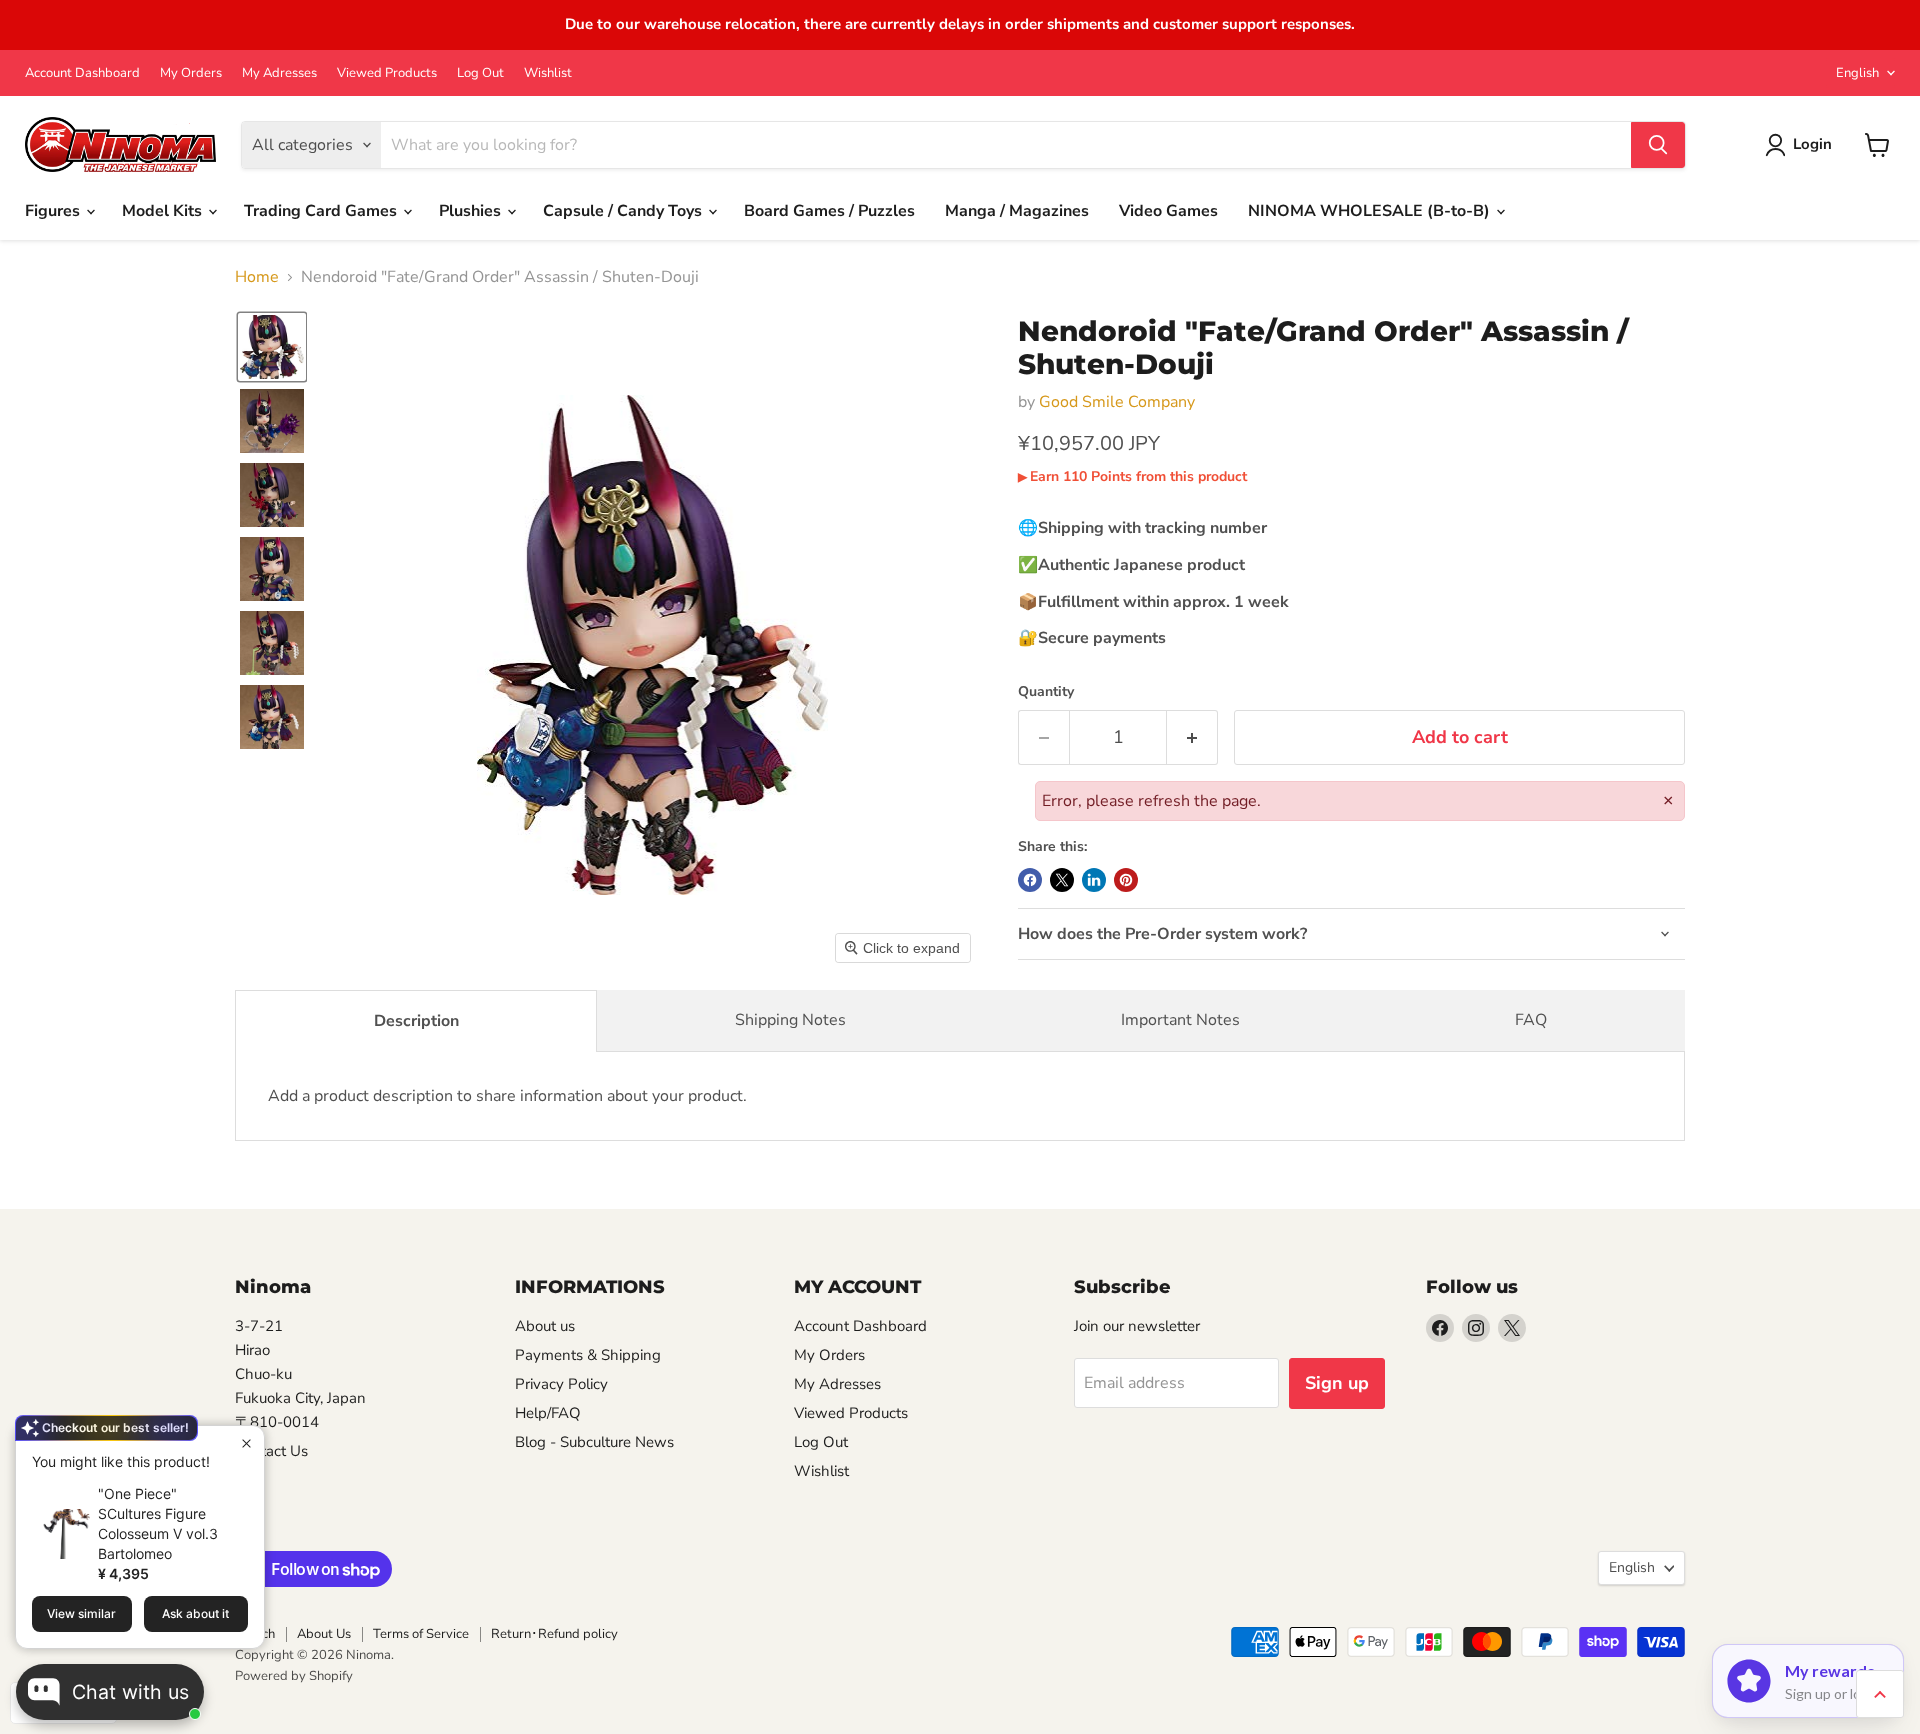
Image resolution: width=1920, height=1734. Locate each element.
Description (416, 1021)
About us (545, 1326)
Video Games (1168, 211)
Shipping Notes (790, 1020)
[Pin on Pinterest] (1126, 880)
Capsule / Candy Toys (624, 211)
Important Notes (1180, 1020)
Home (257, 277)
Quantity (1046, 692)
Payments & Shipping (588, 1355)
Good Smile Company (1117, 402)
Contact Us (271, 1451)
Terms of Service (421, 1634)
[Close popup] (246, 1443)
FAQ (1531, 1020)
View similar (81, 1613)
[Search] (1658, 145)
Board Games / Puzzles (829, 211)
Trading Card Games (322, 211)
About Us (324, 1634)
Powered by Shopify (294, 1676)
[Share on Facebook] (1030, 880)
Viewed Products (387, 73)
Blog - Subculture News (594, 1442)
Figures (54, 211)
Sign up (1337, 1383)
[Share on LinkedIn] (1094, 880)
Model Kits (164, 211)
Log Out (480, 73)
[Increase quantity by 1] (1192, 737)
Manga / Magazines (1017, 211)
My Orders (191, 73)
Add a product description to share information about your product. (507, 1096)
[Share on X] (1062, 880)
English (1857, 73)
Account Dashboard (82, 73)
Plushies (472, 211)
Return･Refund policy (554, 1634)
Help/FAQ (548, 1413)
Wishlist (548, 73)
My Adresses (279, 73)
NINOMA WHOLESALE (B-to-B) (1371, 211)
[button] (272, 347)
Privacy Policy (561, 1384)
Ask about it (195, 1613)
